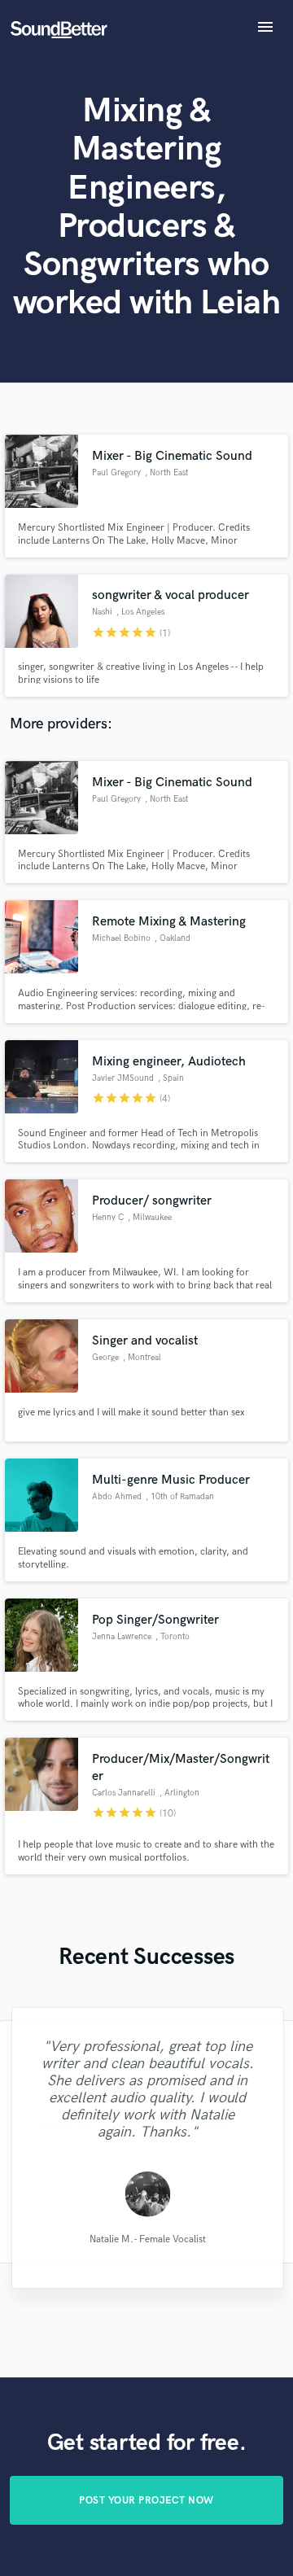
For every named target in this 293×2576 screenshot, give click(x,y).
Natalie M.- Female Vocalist (146, 2239)
